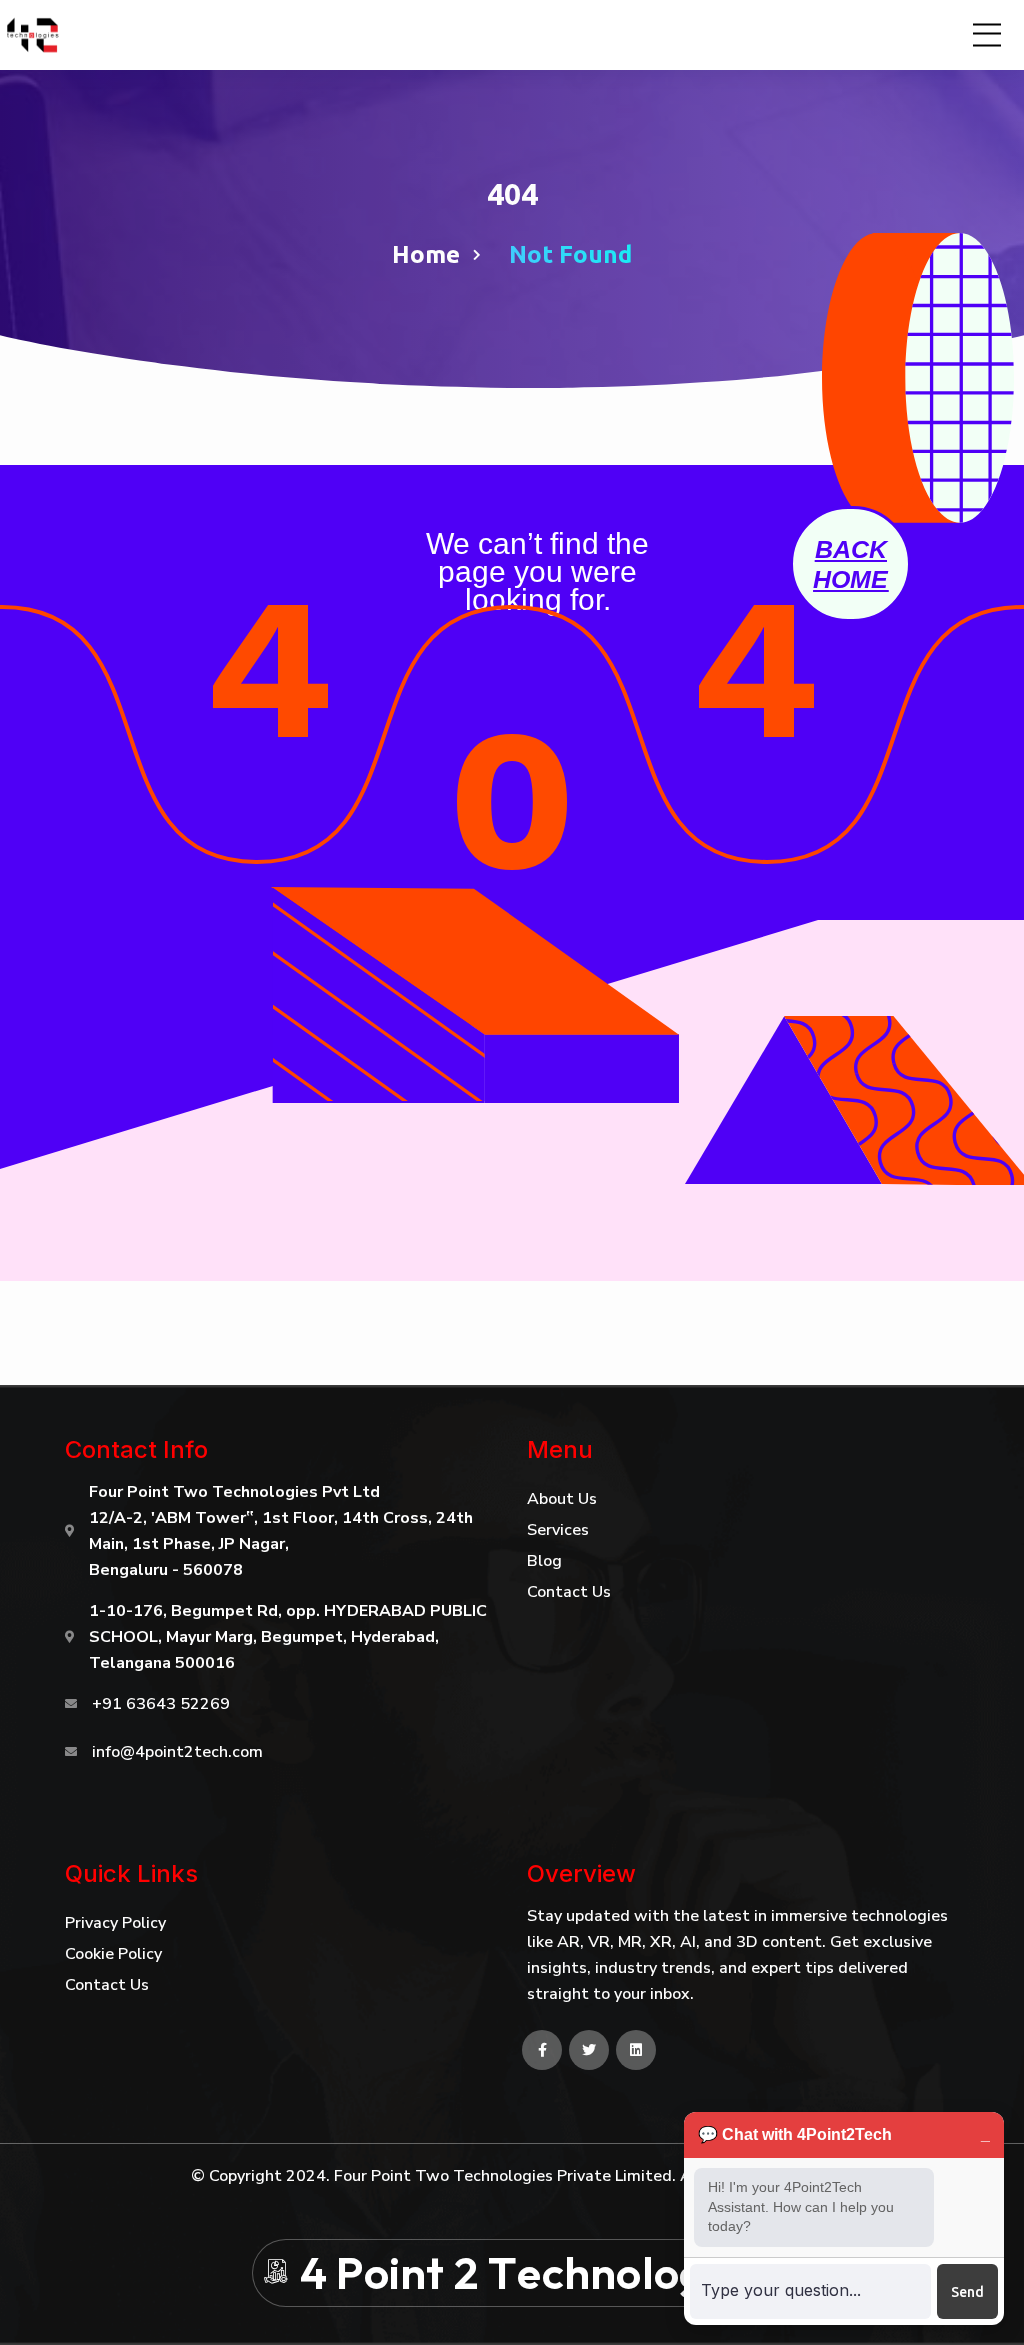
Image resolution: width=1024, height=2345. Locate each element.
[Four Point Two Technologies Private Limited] (35, 35)
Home (426, 254)
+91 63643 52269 (161, 1704)
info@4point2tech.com (177, 1752)
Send (967, 2292)
